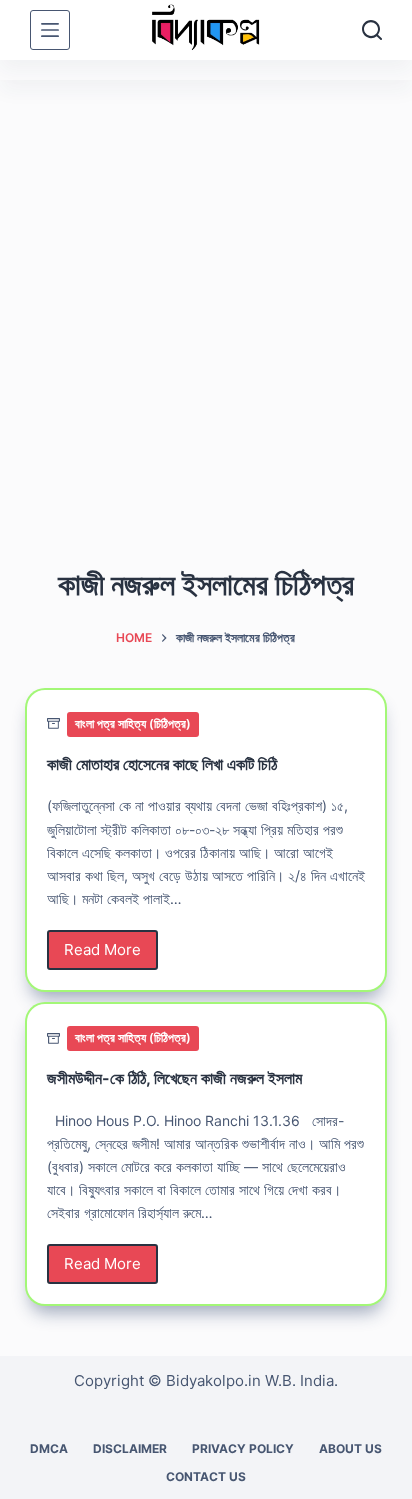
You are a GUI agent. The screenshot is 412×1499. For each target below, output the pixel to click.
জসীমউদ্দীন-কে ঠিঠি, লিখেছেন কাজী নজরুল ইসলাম (174, 1078)
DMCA (49, 1448)
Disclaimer (130, 1448)
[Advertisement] (206, 296)
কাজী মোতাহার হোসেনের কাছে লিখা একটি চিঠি (162, 764)
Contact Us (206, 1476)
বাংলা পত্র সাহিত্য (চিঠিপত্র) (133, 723)
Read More (104, 955)
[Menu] (50, 30)
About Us (350, 1448)
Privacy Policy (243, 1448)
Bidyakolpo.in (213, 1380)
